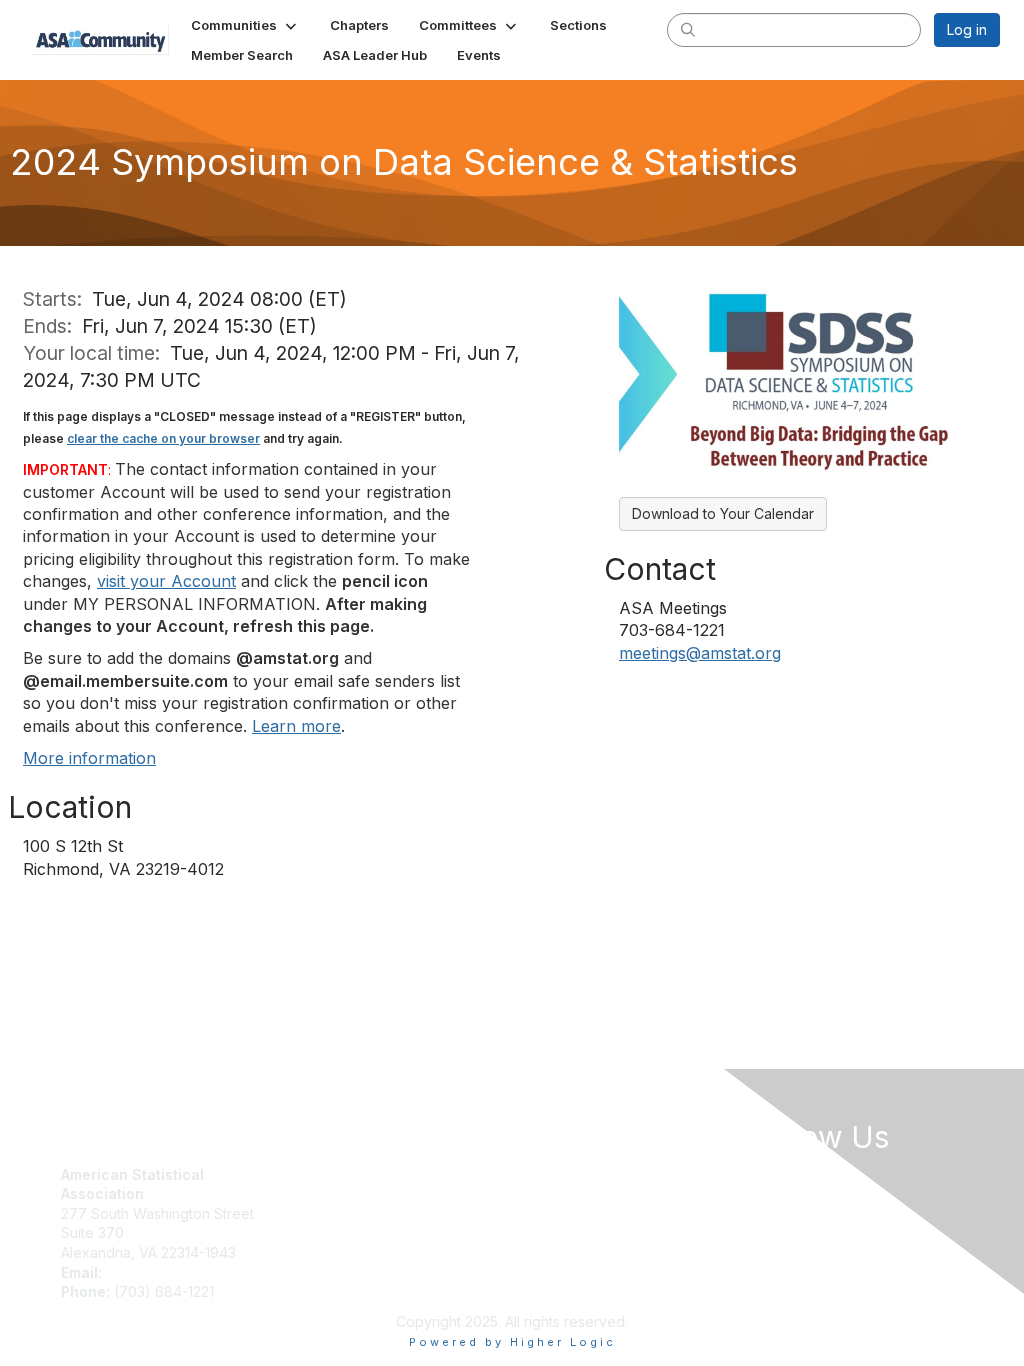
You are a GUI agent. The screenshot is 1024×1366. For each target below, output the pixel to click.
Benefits (318, 1193)
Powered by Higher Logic (512, 1342)
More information (89, 758)
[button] (245, 25)
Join (305, 1174)
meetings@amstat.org (700, 653)
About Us (550, 1174)
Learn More (329, 1213)
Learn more (296, 726)
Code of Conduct (577, 1193)
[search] (688, 29)
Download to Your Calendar (723, 513)
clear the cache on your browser (163, 438)
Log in (967, 29)
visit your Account (166, 581)
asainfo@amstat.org (171, 1272)
